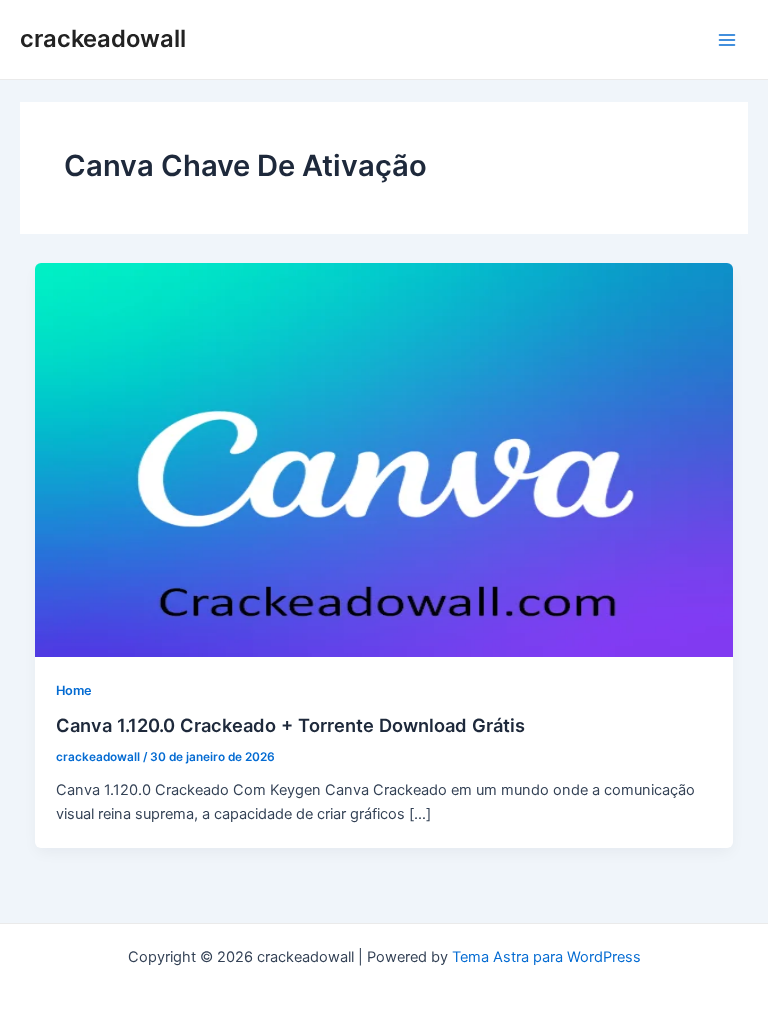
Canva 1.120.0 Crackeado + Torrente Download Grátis (290, 725)
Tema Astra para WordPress (546, 957)
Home (74, 690)
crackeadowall (103, 38)
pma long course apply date (384, 981)
